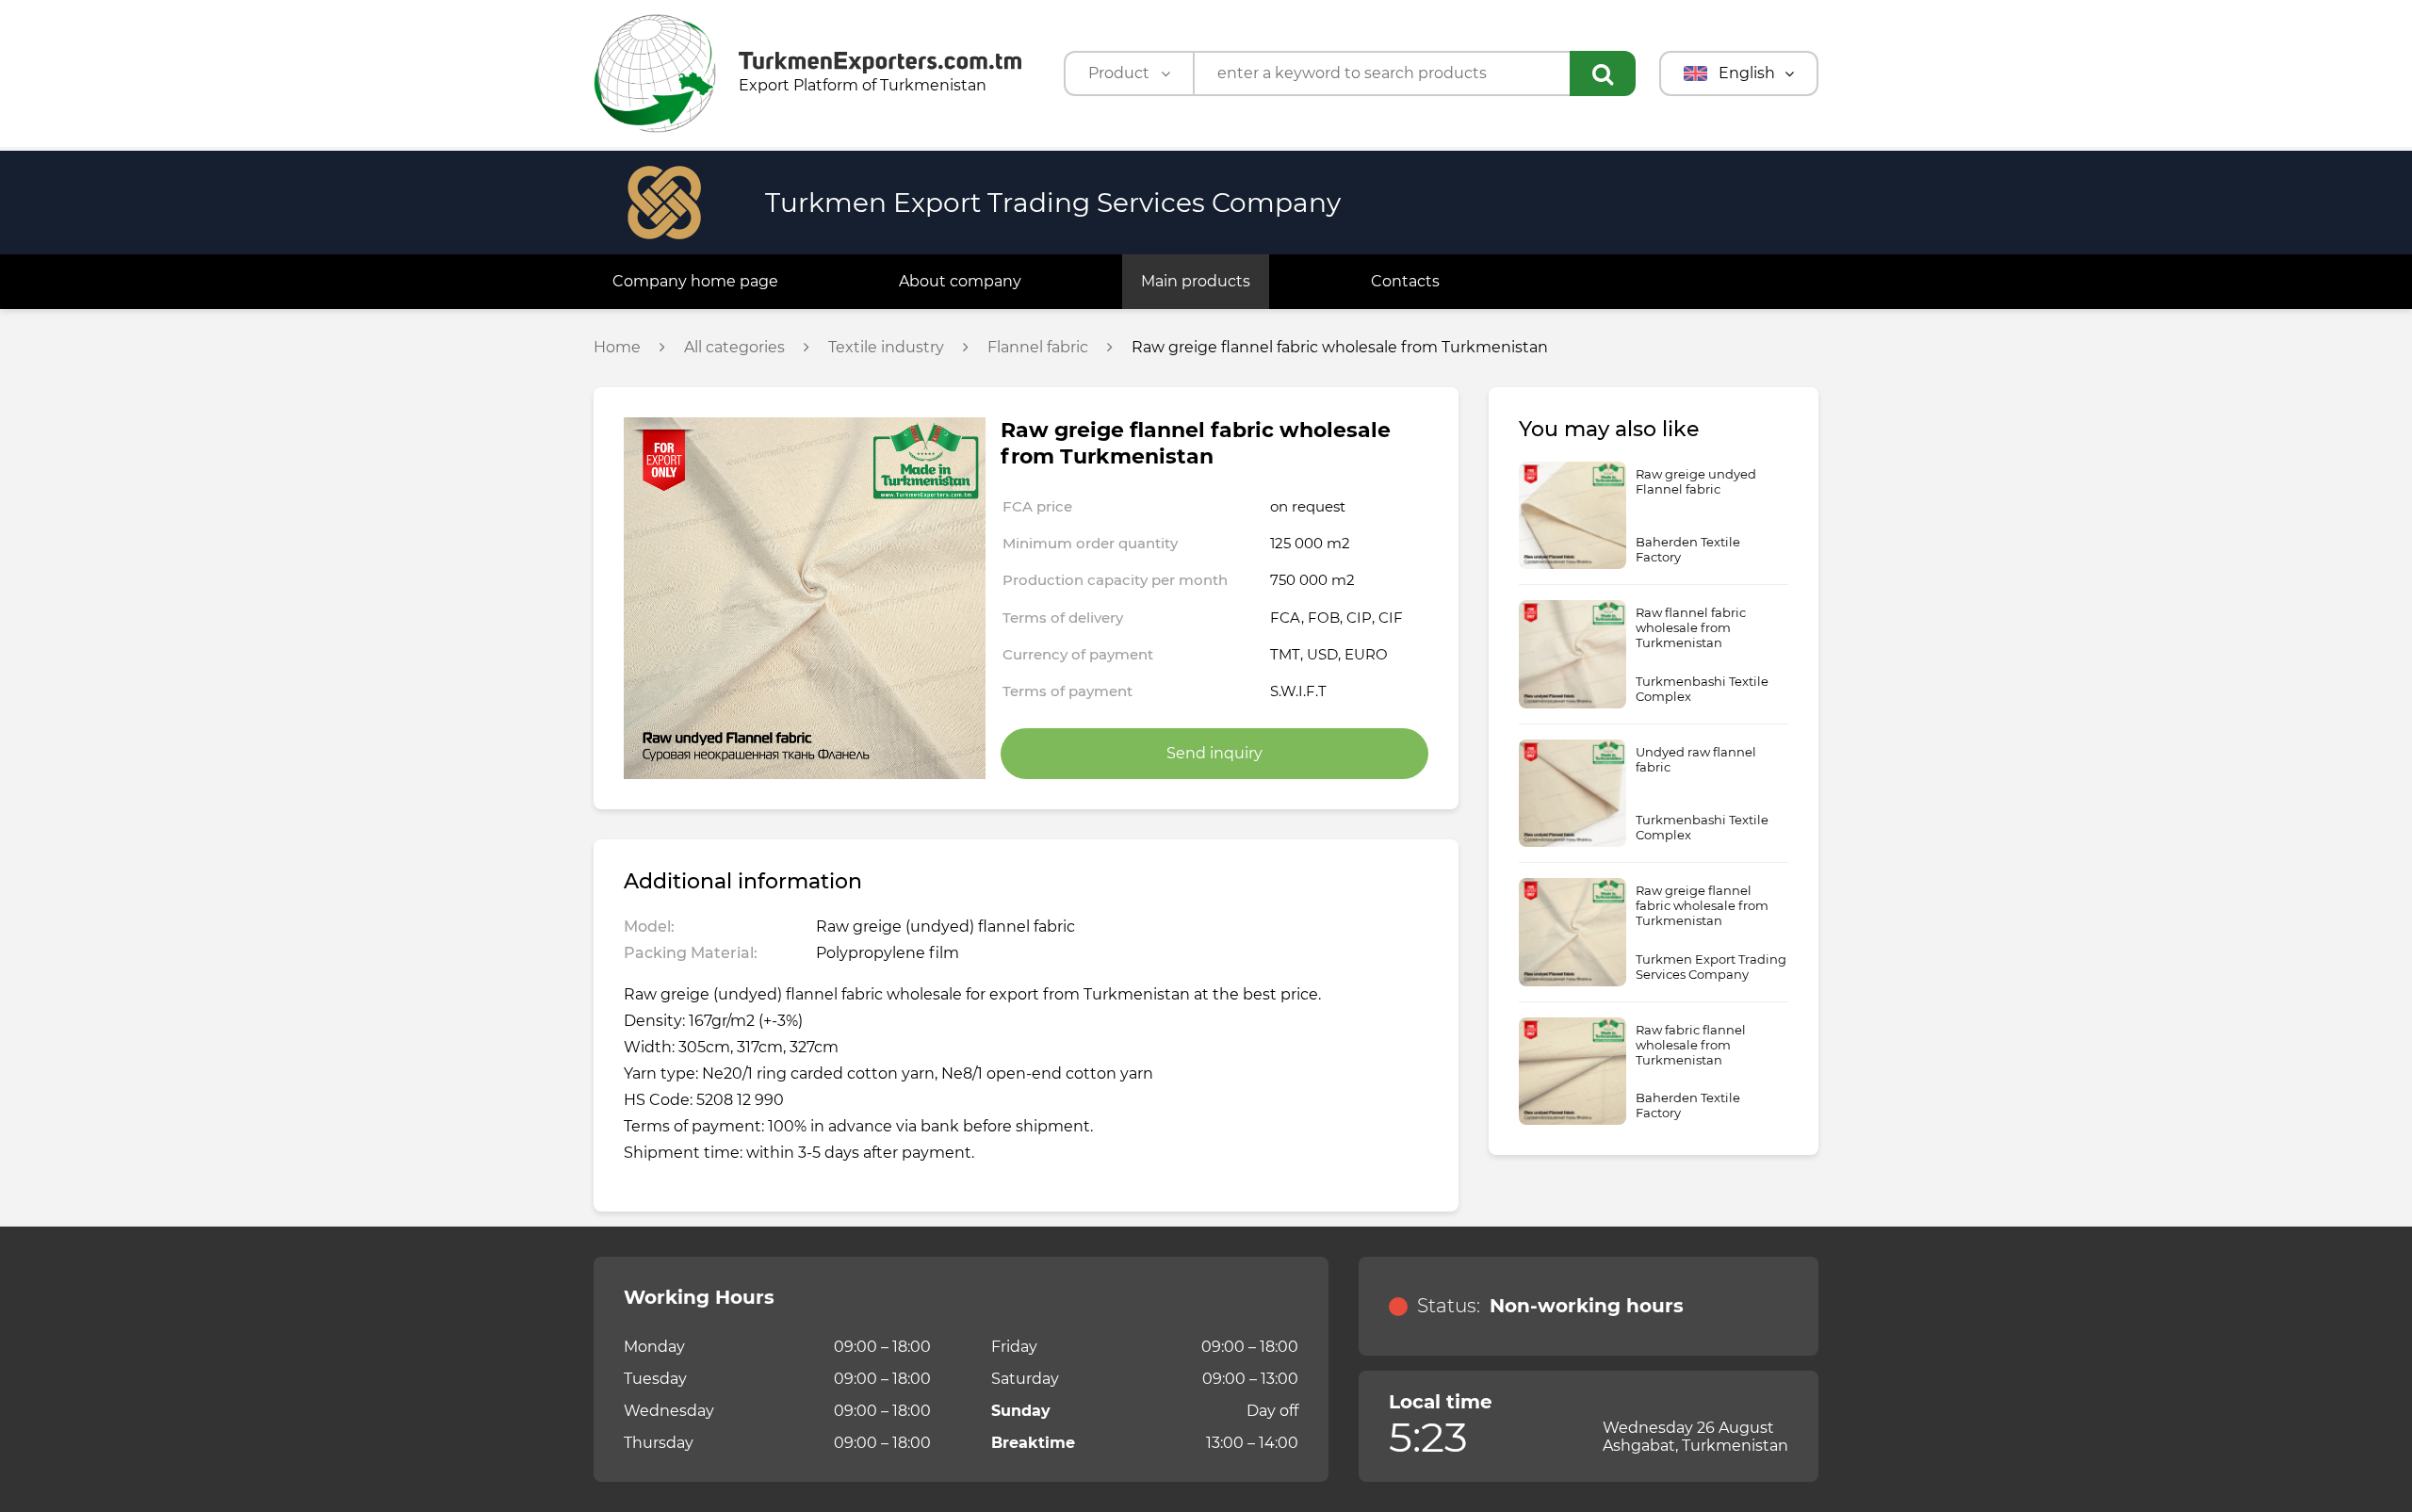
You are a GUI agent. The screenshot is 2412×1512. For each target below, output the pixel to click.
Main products (1196, 281)
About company (960, 281)
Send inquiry (1214, 753)
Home (617, 348)
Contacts (1405, 281)
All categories (734, 348)
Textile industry (886, 348)
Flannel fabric (1038, 348)
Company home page (695, 281)
